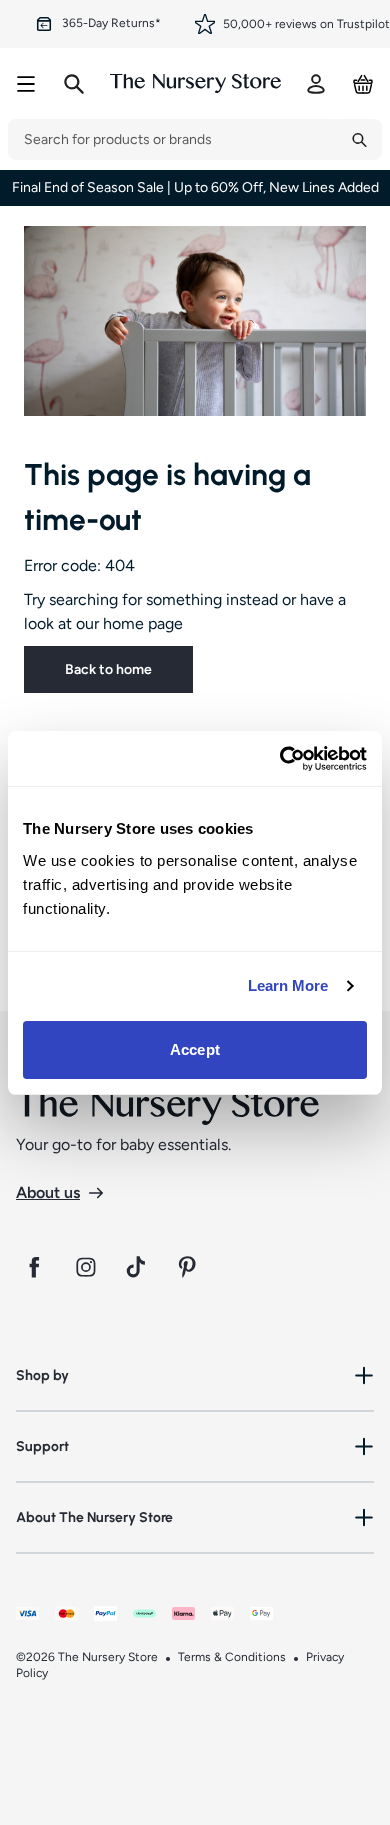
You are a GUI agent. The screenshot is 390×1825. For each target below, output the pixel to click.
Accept (195, 1049)
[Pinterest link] (190, 1267)
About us (48, 1192)
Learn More (288, 985)
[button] (195, 1375)
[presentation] (172, 139)
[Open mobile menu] (26, 84)
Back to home (108, 669)
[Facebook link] (34, 1267)
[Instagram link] (86, 1267)
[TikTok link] (138, 1267)
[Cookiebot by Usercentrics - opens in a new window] (280, 759)
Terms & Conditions (232, 1657)
